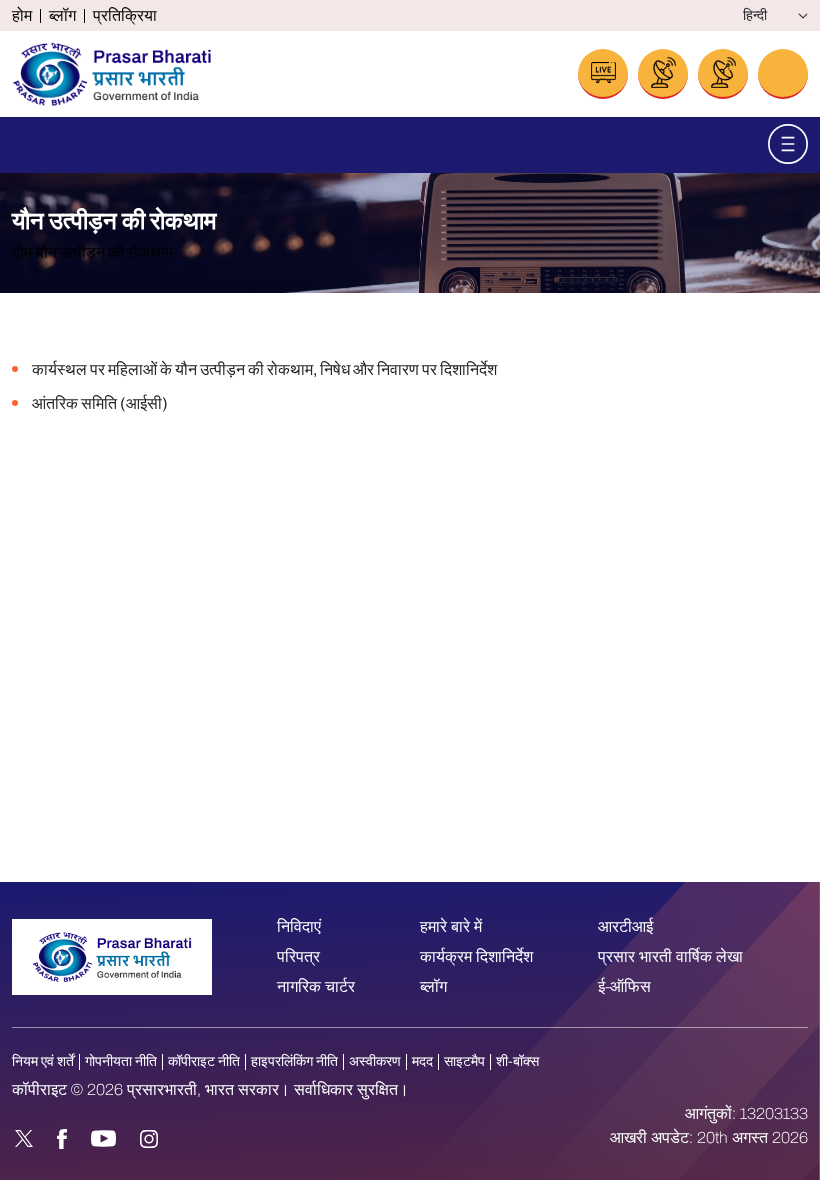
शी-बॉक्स (517, 1061)
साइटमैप (464, 1061)
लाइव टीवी (663, 74)
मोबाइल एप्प (783, 74)
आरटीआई (625, 926)
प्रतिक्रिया (125, 16)
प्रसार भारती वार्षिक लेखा (670, 956)
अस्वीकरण (375, 1061)
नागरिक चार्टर (316, 986)
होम (22, 16)
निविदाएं (299, 926)
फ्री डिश (723, 74)
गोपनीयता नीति (121, 1061)
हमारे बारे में (451, 926)
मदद (422, 1061)
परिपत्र (298, 956)
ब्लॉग (62, 16)
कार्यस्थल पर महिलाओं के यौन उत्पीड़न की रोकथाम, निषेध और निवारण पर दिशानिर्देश (264, 369)
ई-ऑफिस (624, 986)
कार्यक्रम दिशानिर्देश (476, 956)
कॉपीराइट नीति (204, 1061)
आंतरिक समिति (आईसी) (100, 403)
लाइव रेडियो (603, 74)
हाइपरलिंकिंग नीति (294, 1061)
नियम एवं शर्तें (43, 1061)
